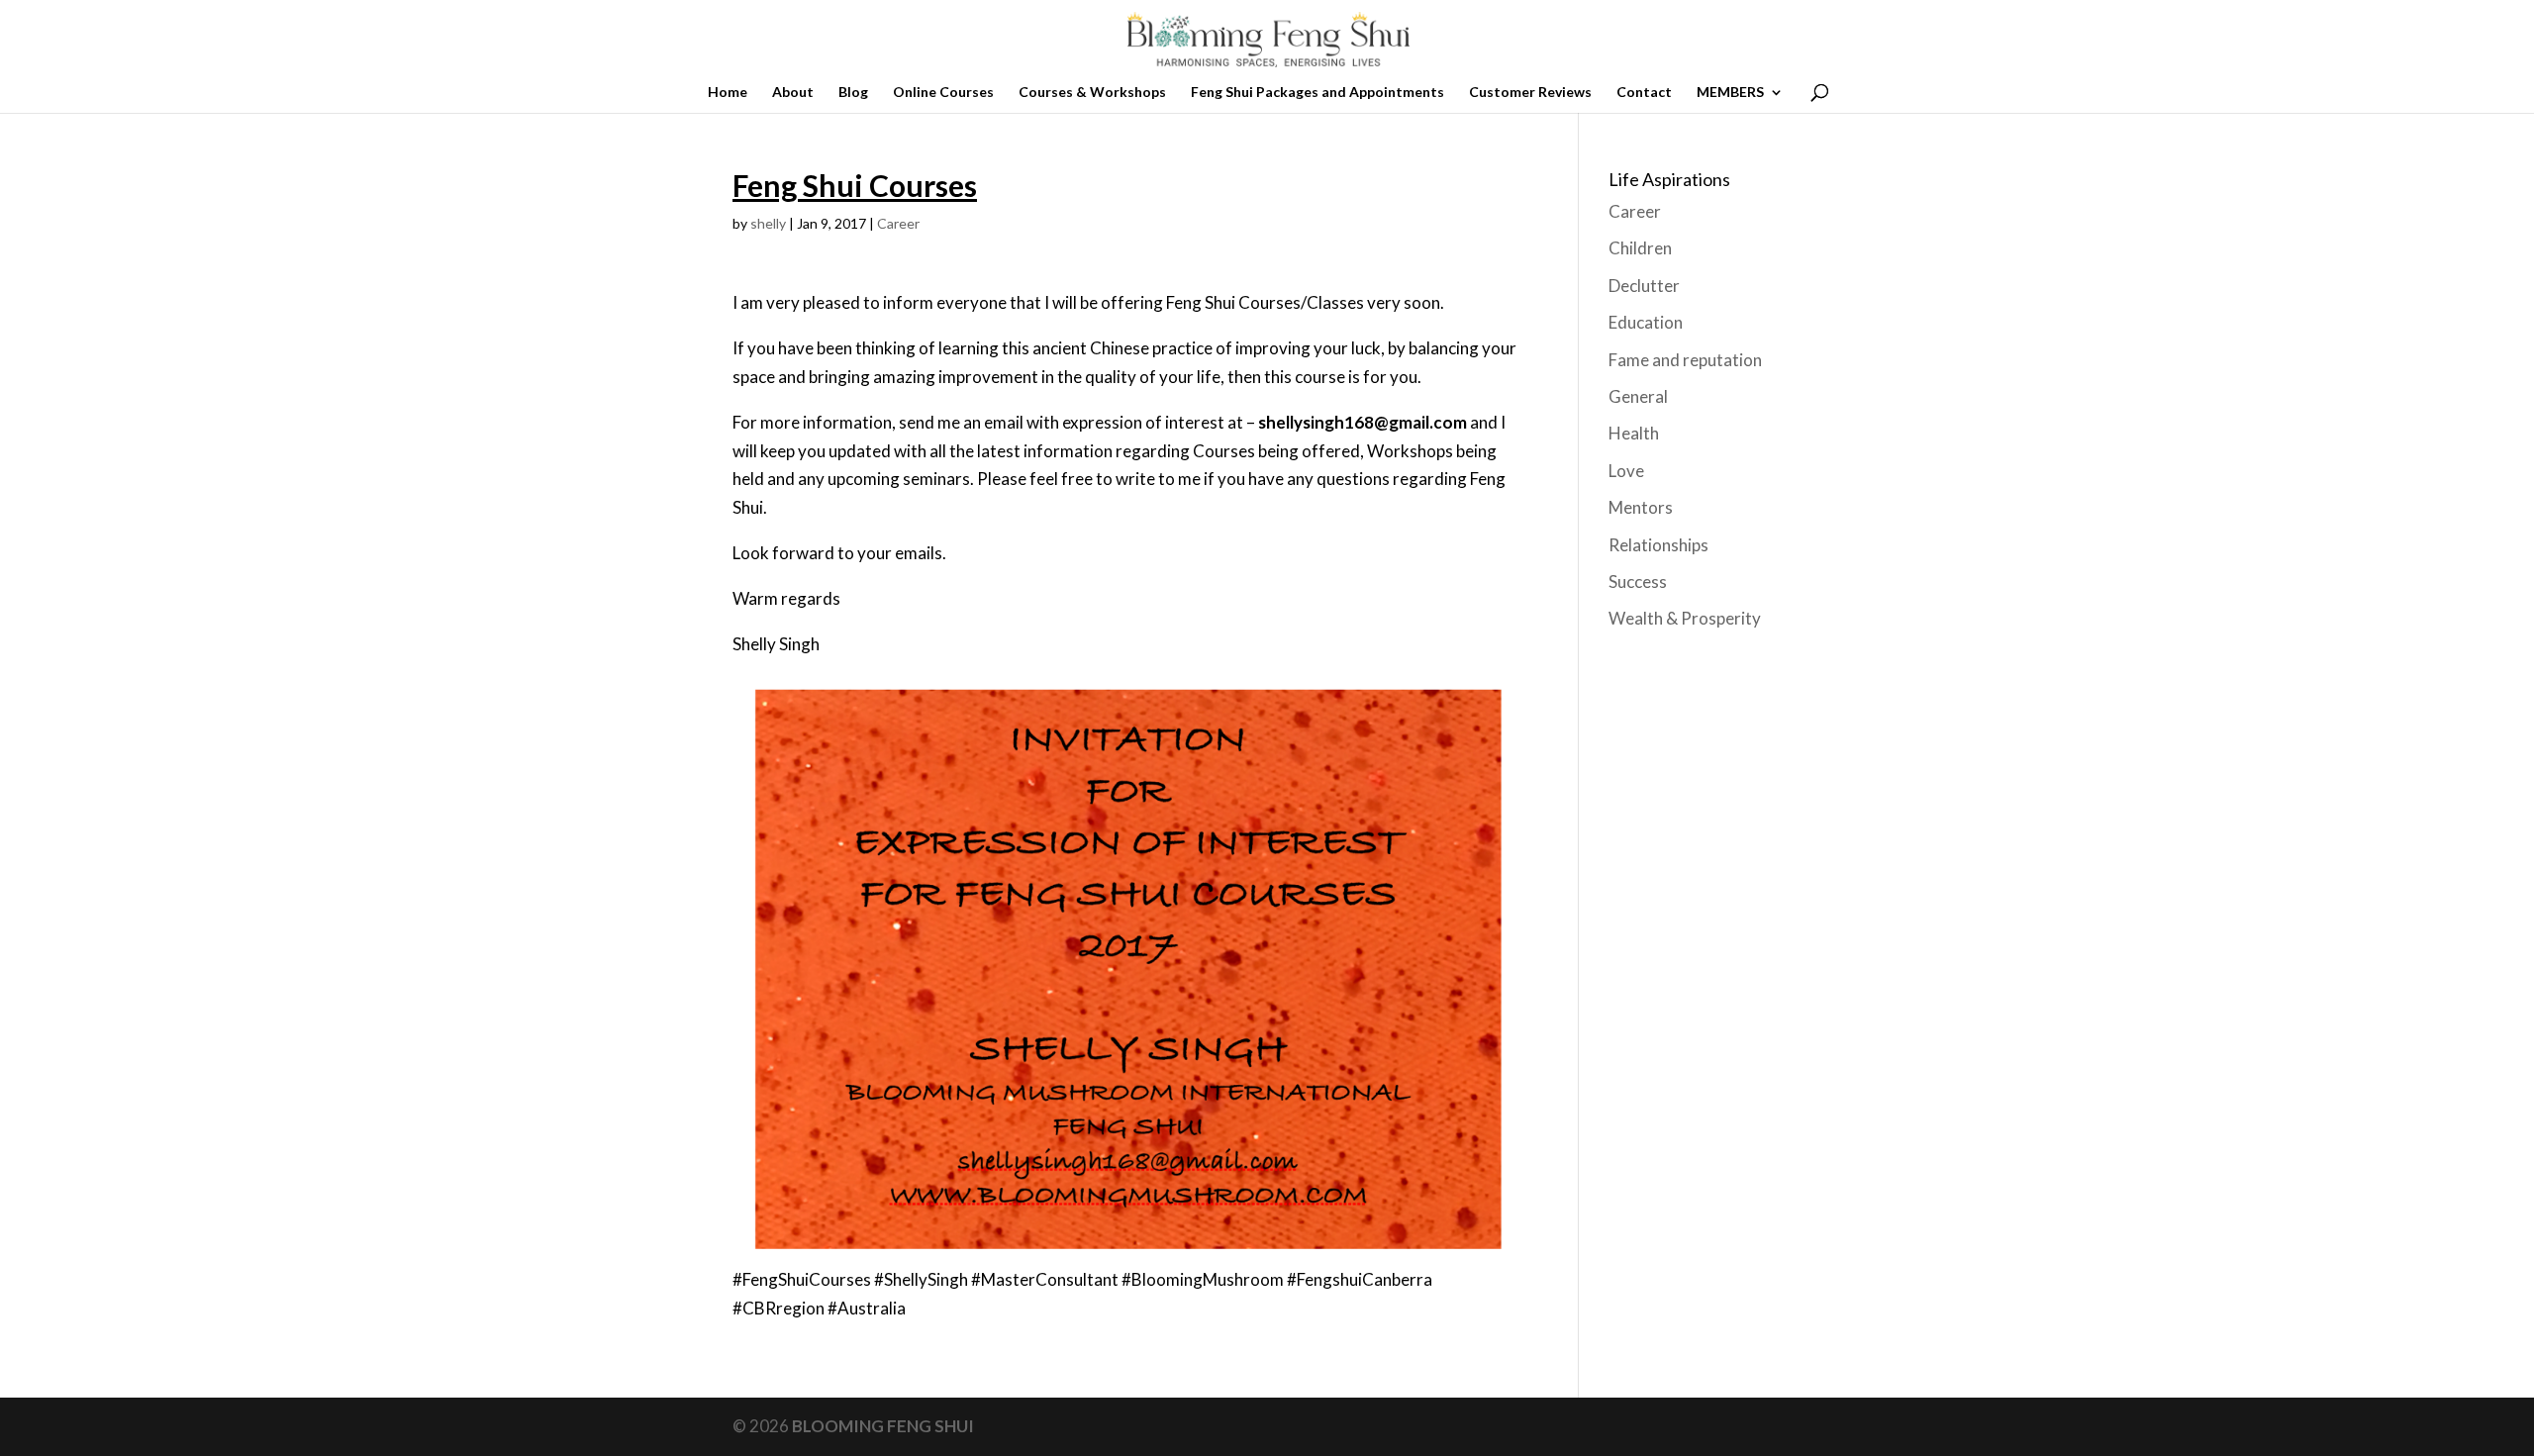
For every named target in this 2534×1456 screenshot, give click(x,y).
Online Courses (943, 93)
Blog (853, 93)
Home (728, 93)
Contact (1644, 93)
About (793, 93)
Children (1640, 248)
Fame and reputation (1685, 360)
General (1638, 396)
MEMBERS (1730, 93)
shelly (768, 223)
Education (1646, 322)
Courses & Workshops (1092, 93)
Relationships (1658, 545)
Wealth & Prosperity (1685, 618)
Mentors (1641, 507)
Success (1638, 582)
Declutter (1644, 286)
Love (1626, 471)
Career (898, 223)
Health (1634, 433)
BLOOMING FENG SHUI (883, 1426)
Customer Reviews (1530, 93)
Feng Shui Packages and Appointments (1317, 93)
